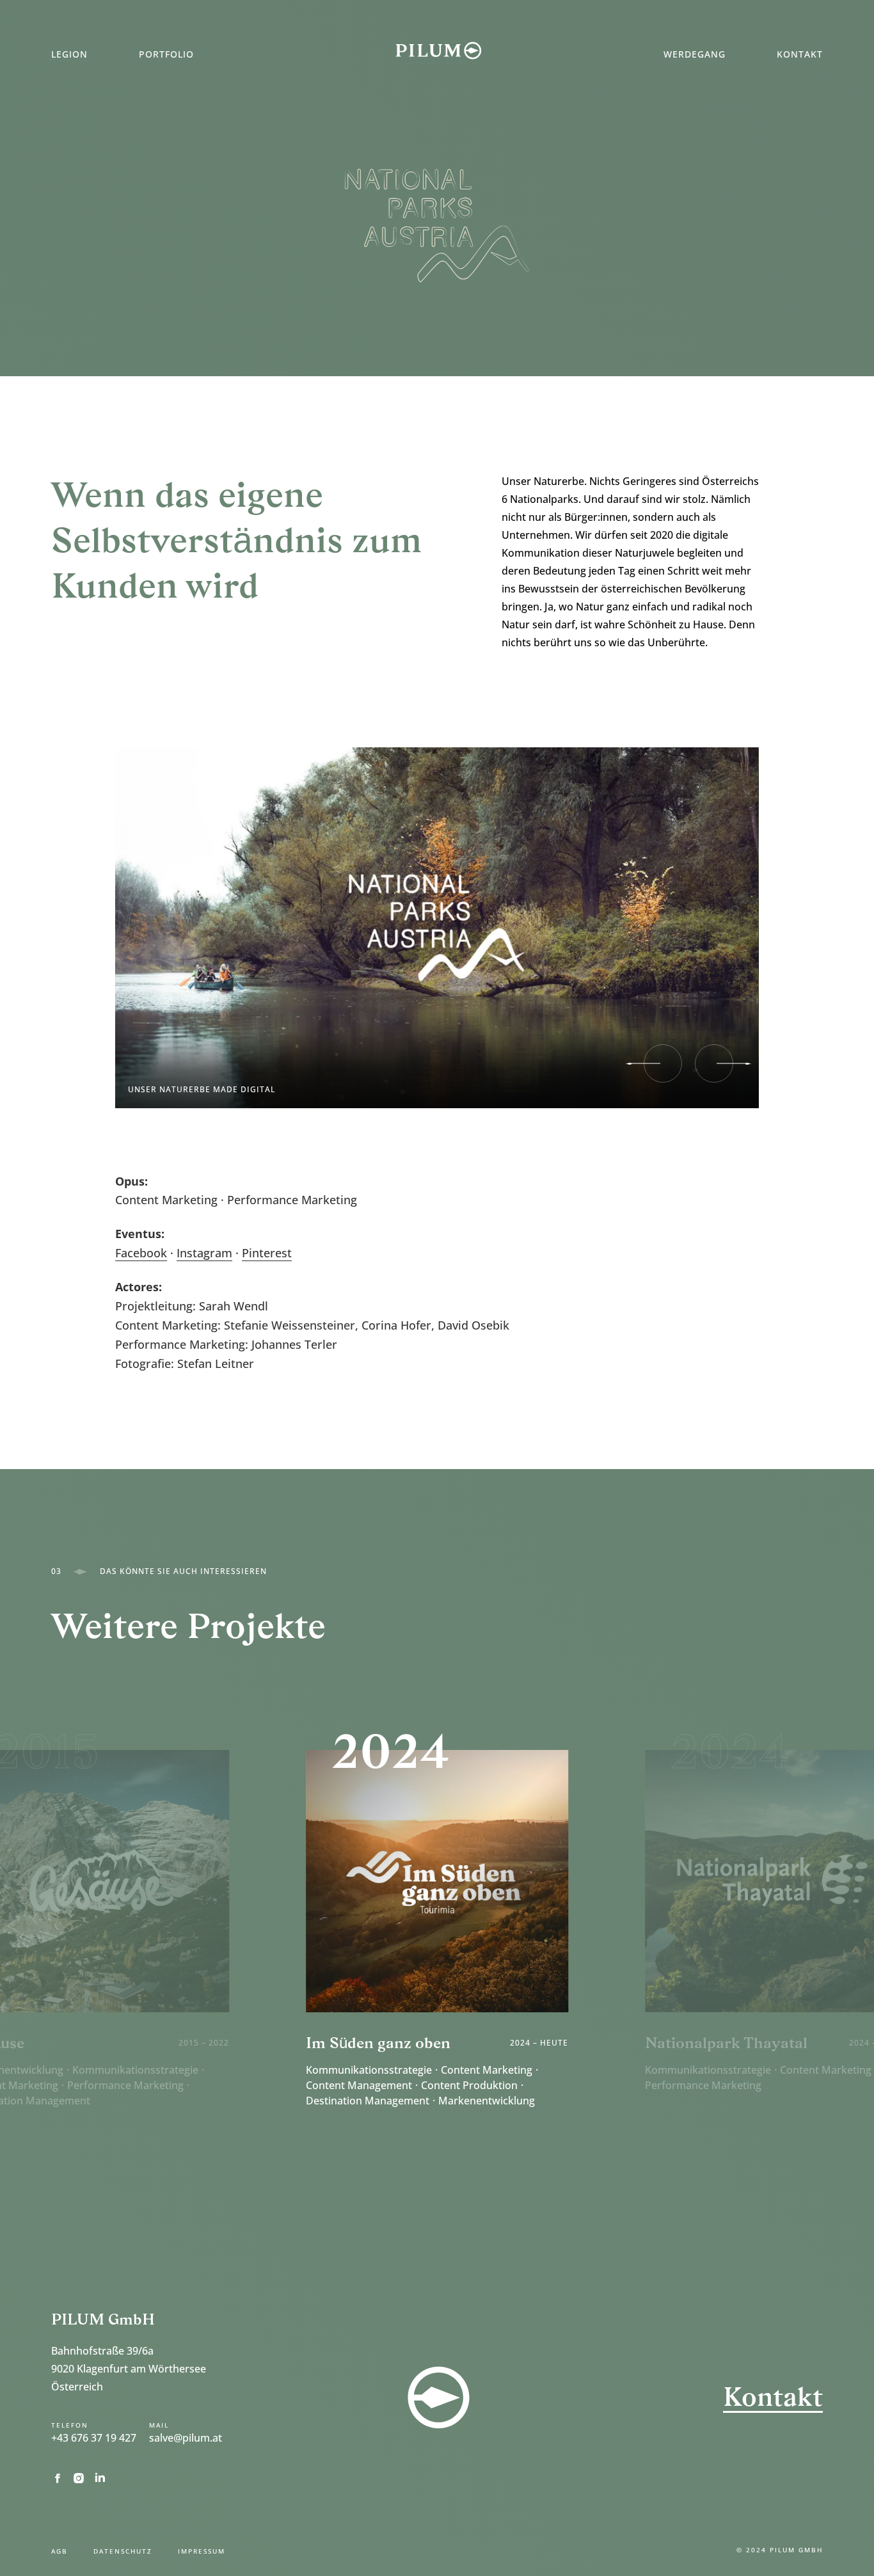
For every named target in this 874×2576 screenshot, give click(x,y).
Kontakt (800, 54)
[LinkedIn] (104, 2477)
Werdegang (695, 54)
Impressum (202, 2551)
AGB (60, 2551)
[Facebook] (62, 2478)
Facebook (141, 1253)
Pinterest (267, 1253)
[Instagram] (83, 2477)
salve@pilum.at (186, 2438)
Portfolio (166, 54)
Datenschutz (123, 2551)
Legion (69, 54)
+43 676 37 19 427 (94, 2438)
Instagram (204, 1253)
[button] (663, 1063)
